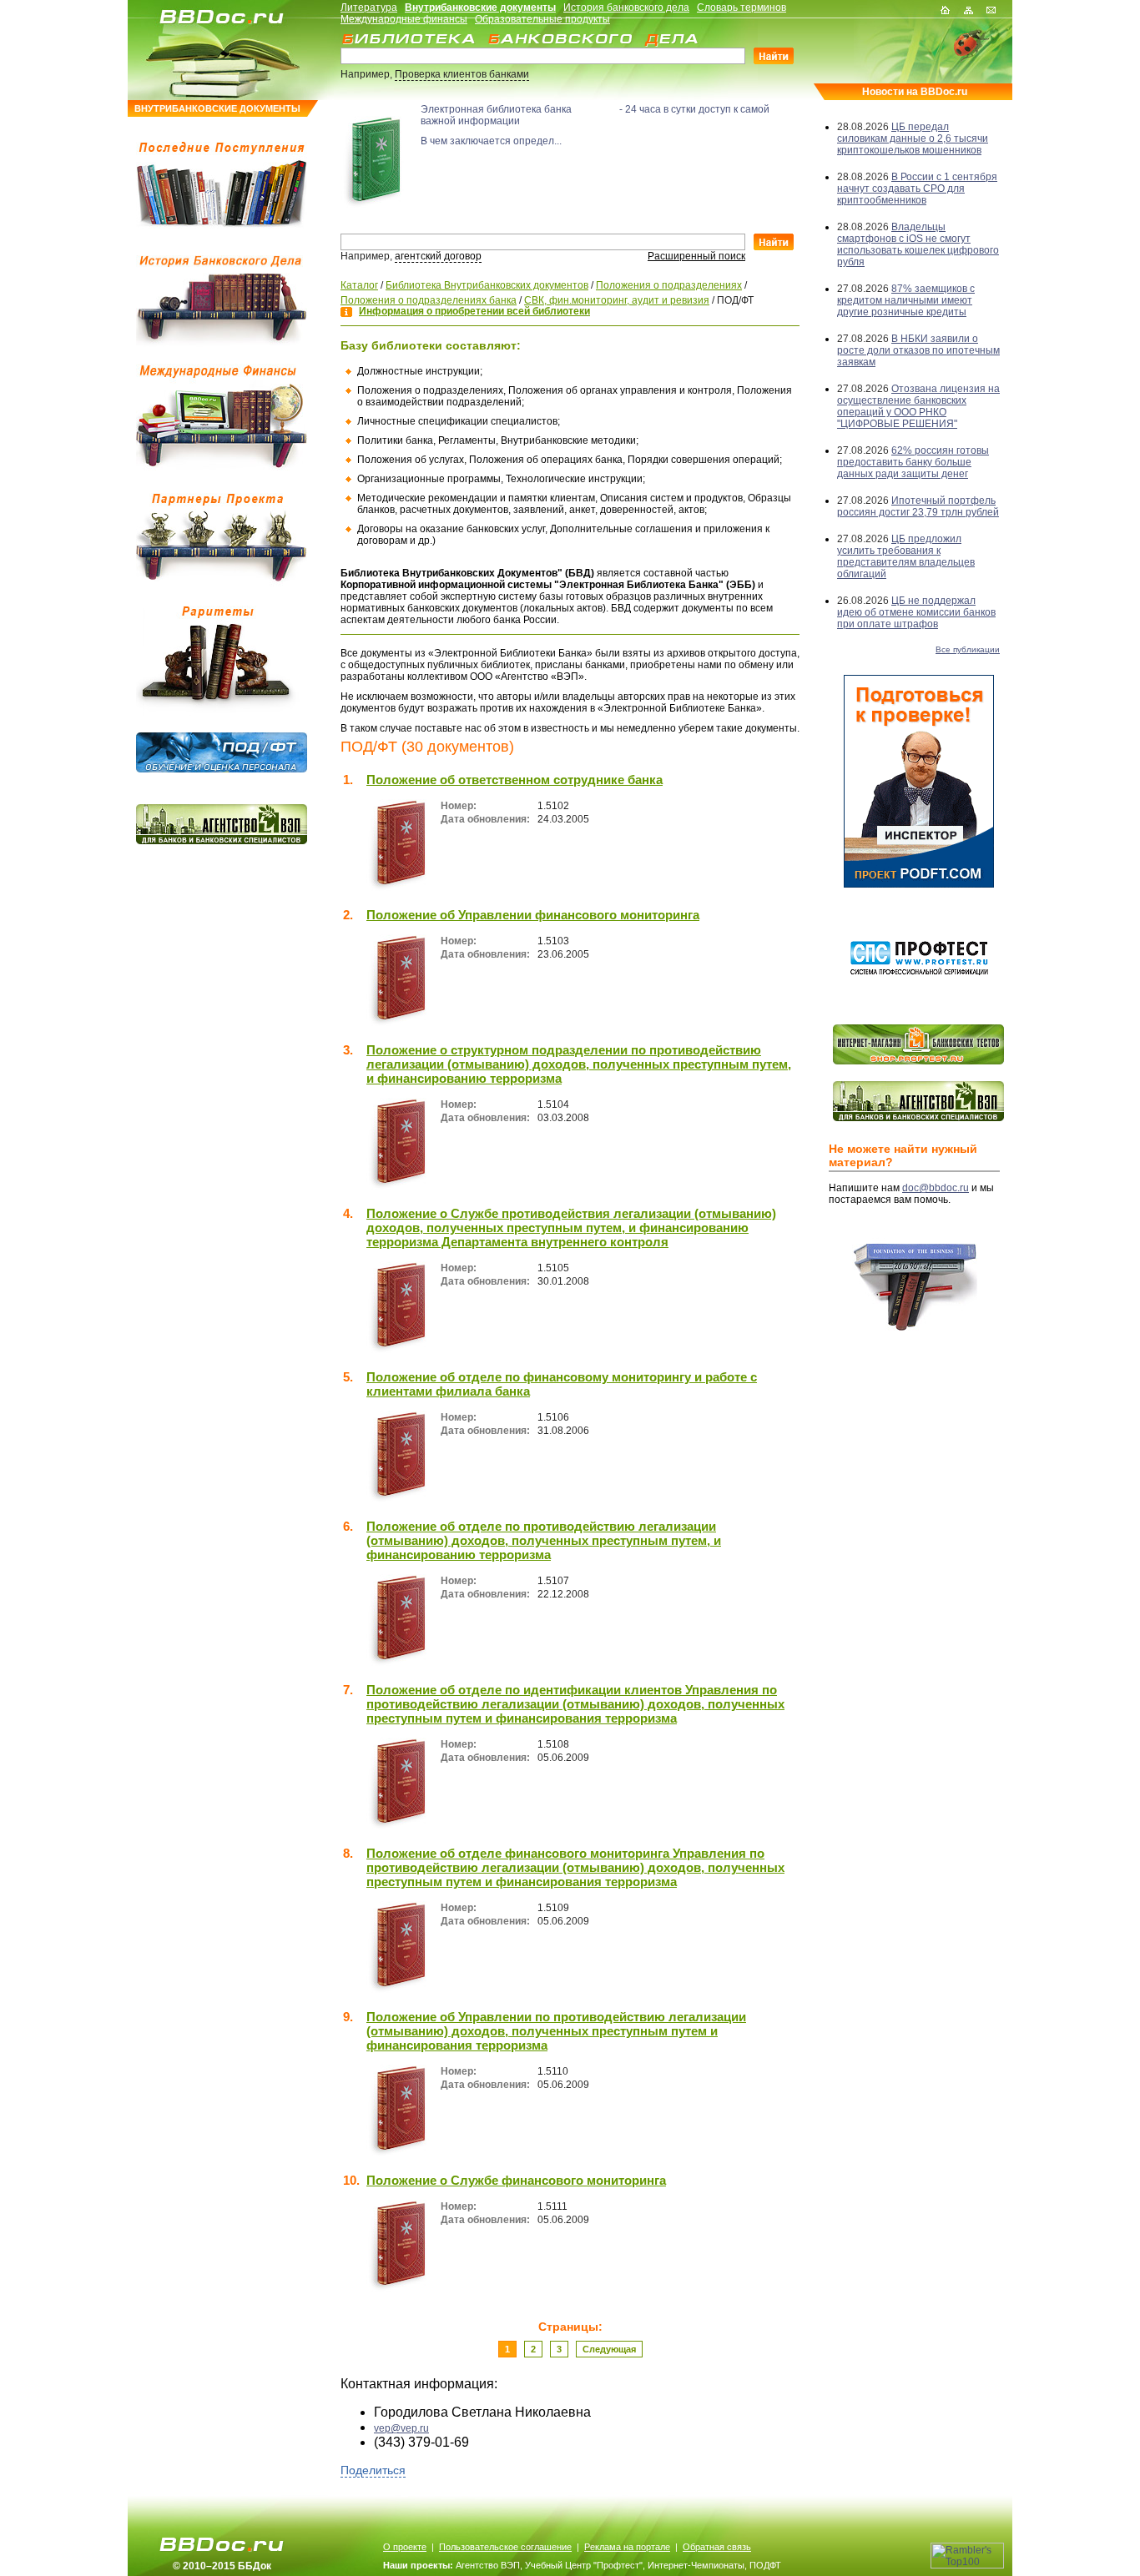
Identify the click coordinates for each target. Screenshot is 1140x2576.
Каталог (359, 285)
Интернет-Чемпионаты (696, 2565)
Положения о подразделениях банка (429, 300)
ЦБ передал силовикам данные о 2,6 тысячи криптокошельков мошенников (913, 138)
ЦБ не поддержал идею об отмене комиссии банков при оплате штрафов (916, 612)
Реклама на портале (627, 2547)
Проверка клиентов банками (462, 74)
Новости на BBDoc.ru (915, 92)
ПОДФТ (765, 2565)
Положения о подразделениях (669, 285)
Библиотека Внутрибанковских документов (487, 285)
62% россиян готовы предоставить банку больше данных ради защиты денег (913, 462)
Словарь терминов (742, 8)
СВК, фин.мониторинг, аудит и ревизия (617, 300)
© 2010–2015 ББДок (222, 2566)
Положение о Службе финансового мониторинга (516, 2180)
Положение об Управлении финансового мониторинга (533, 915)
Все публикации (968, 649)
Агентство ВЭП (488, 2565)
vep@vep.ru (401, 2428)
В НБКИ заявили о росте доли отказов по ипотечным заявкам (918, 350)
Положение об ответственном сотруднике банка (515, 780)
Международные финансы (404, 19)
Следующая (609, 2349)
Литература (369, 8)
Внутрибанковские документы (480, 8)
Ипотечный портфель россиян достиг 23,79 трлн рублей (918, 506)
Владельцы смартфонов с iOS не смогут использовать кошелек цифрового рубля (918, 244)
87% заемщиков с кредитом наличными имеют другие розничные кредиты (906, 300)
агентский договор (438, 256)
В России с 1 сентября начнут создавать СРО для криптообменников (917, 189)
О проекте (405, 2547)
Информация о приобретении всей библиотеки (474, 311)
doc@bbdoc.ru (936, 1188)
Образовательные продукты (542, 19)
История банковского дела (626, 8)
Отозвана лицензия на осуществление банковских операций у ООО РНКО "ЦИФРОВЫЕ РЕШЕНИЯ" (918, 406)
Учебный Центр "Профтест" (584, 2565)
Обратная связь (717, 2547)
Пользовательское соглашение (505, 2547)
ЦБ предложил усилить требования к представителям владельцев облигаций (906, 556)
